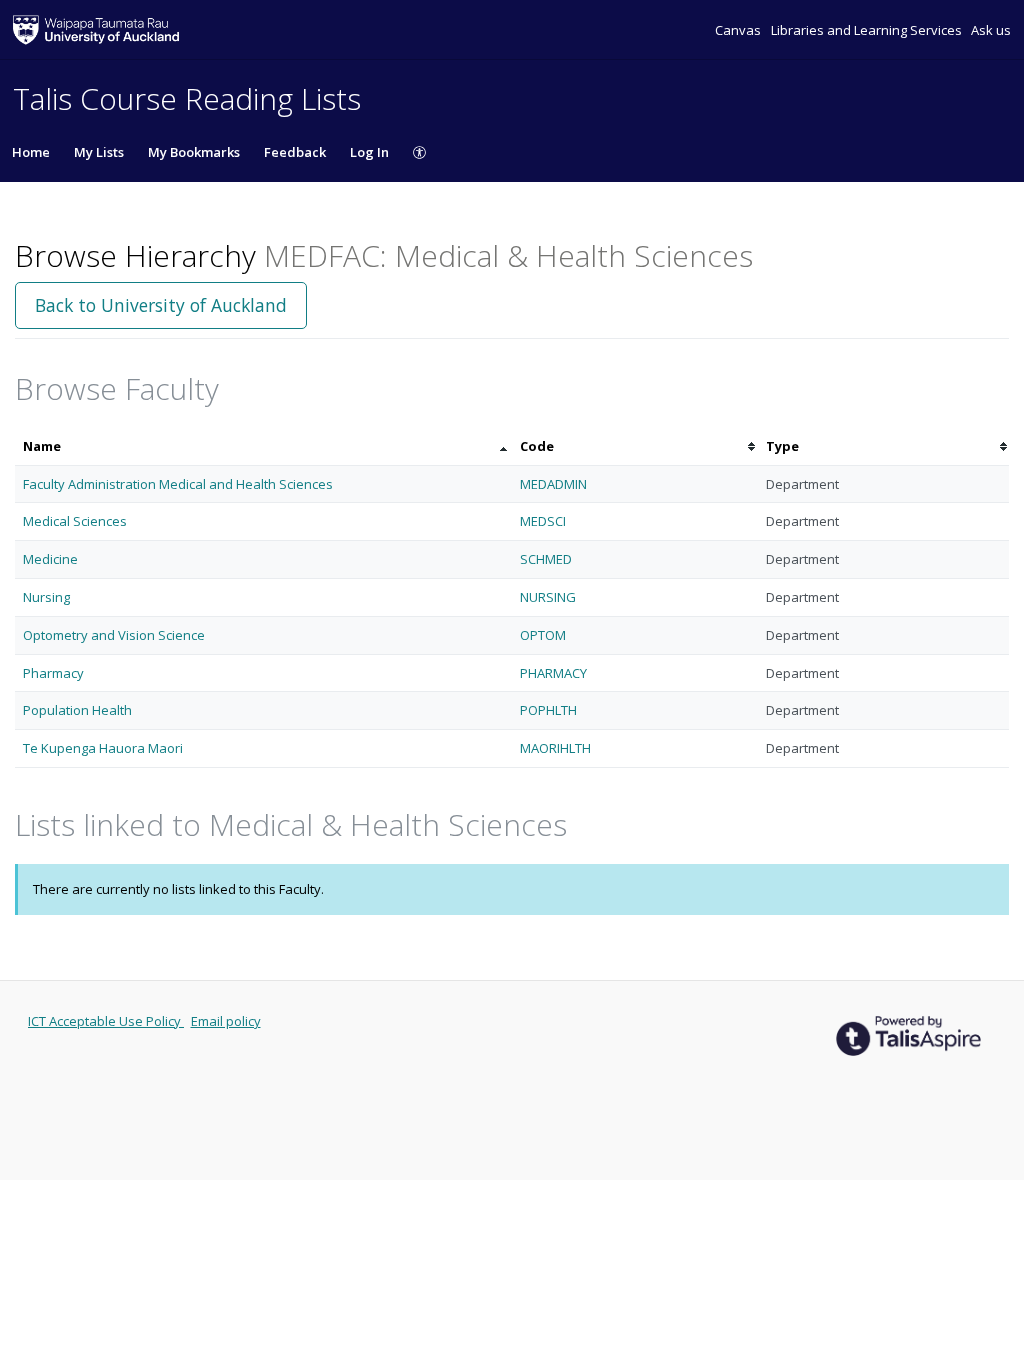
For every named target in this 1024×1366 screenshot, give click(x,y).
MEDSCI (543, 521)
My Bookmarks (194, 152)
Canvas (739, 30)
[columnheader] (263, 446)
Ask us (991, 30)
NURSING (548, 597)
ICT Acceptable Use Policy (106, 1021)
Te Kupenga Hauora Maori (103, 748)
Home (31, 152)
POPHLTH (548, 710)
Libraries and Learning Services (868, 30)
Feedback (295, 152)
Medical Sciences (75, 521)
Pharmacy (53, 673)
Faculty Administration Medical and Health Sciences (178, 484)
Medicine (50, 559)
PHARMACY (553, 673)
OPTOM (543, 635)
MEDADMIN (553, 484)
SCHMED (546, 559)
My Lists (99, 152)
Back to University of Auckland (161, 305)
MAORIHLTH (555, 748)
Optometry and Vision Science (114, 635)
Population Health (77, 710)
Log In (369, 152)
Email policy (226, 1021)
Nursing (46, 597)
